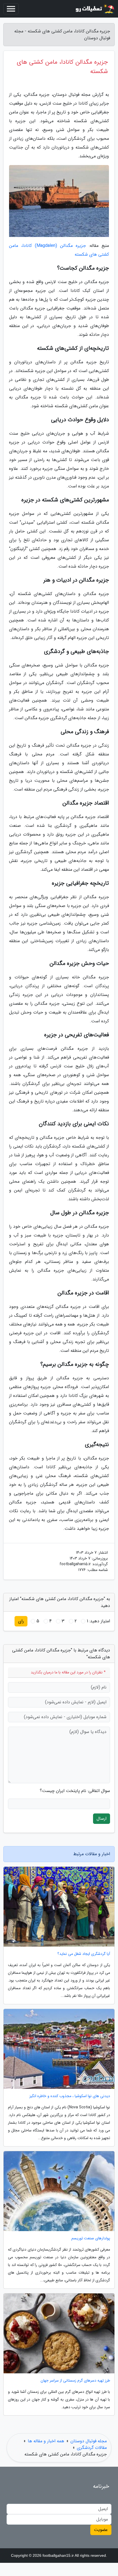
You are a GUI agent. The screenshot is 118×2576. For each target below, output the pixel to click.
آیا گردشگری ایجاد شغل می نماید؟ (84, 1954)
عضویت (101, 2530)
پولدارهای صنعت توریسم (91, 2238)
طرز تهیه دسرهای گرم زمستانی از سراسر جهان (75, 2381)
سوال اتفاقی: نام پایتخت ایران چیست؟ (75, 1791)
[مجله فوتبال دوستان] (94, 9)
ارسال (102, 1819)
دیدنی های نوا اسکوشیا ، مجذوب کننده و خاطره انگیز (70, 2096)
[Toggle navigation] (11, 9)
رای (21, 1621)
